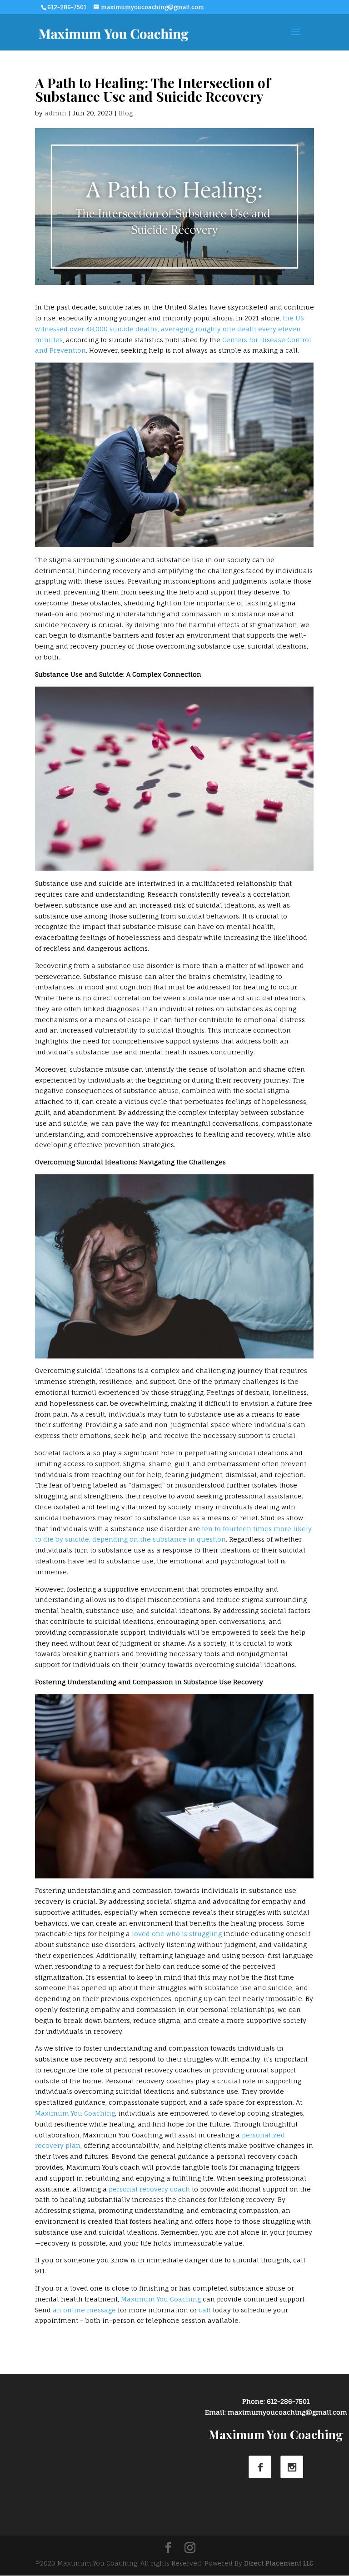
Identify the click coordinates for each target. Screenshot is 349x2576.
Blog (126, 113)
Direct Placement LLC (279, 2563)
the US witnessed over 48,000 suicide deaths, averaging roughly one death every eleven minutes (169, 329)
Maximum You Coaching (75, 2113)
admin (55, 113)
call (205, 2310)
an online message (84, 2310)
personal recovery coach (149, 2189)
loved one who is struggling (177, 1934)
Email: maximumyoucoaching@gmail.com (276, 2412)
